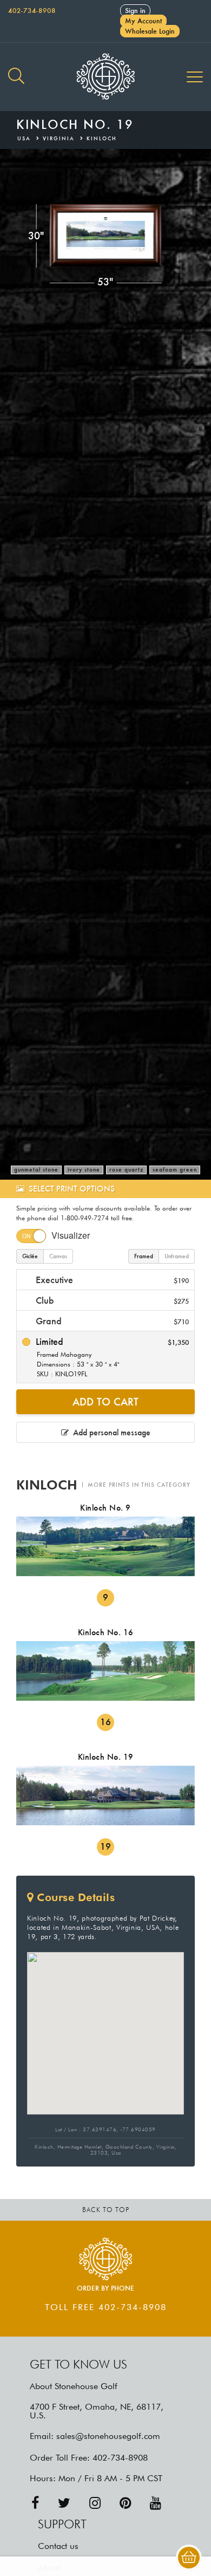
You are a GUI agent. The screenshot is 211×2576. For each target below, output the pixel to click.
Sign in (135, 11)
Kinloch (102, 138)
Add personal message (110, 1432)
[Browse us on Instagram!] (95, 2503)
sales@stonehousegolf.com (108, 2436)
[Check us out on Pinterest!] (125, 2503)
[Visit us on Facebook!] (35, 2503)
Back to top (106, 2210)
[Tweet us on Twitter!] (64, 2503)
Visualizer (71, 1235)
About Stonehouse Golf (74, 2386)
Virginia (59, 138)
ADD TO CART (105, 1402)
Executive (111, 1280)
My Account (143, 21)
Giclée (30, 1256)
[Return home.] (105, 77)
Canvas (58, 1256)
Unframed (177, 1256)
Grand (111, 1321)
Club (111, 1300)
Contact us (58, 2546)
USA (24, 138)
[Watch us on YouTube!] (156, 2503)
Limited (111, 1357)
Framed (144, 1256)
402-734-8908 (32, 11)
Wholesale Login (150, 31)
